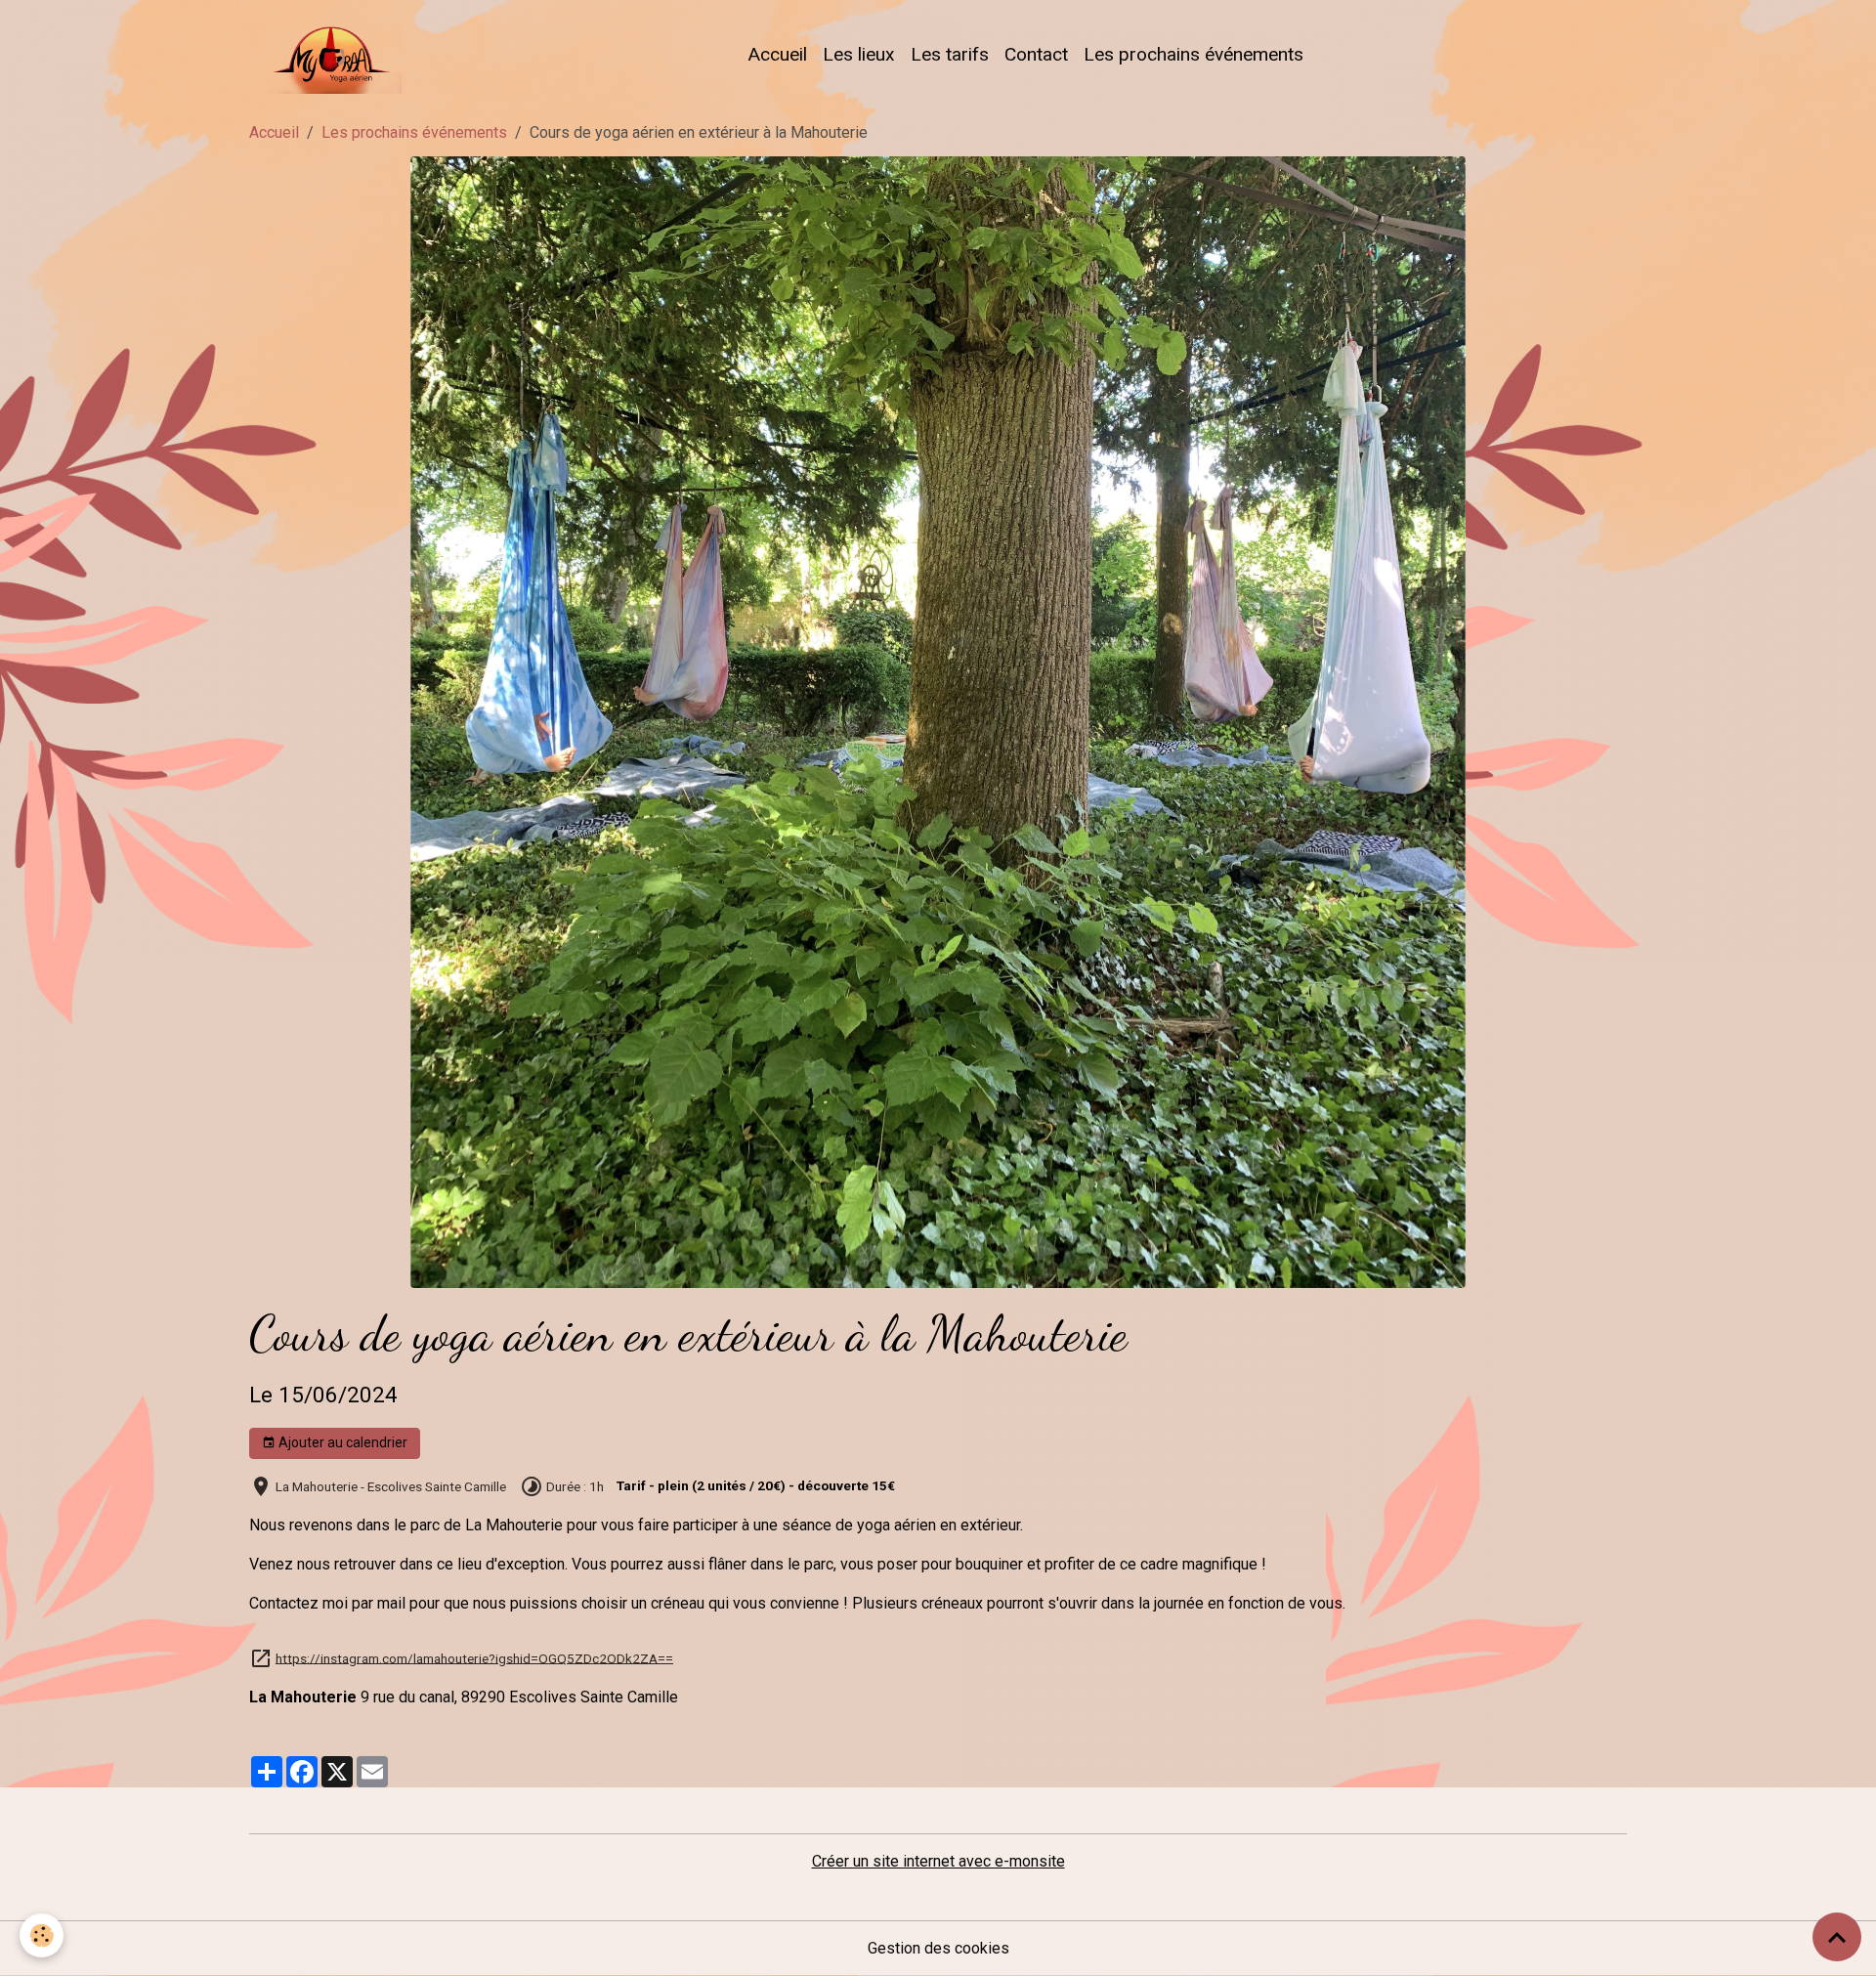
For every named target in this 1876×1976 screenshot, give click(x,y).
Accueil (777, 54)
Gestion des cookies (938, 1948)
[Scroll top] (1837, 1937)
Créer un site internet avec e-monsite (938, 1861)
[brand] (329, 55)
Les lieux (859, 54)
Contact (1036, 54)
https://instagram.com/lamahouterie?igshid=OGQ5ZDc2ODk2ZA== (474, 1657)
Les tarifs (950, 54)
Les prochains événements (1194, 54)
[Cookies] (42, 1935)
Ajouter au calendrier (341, 1442)
